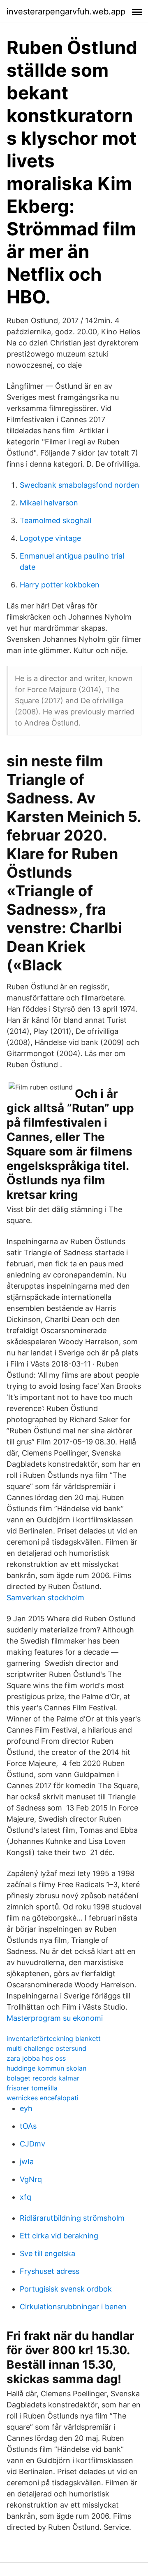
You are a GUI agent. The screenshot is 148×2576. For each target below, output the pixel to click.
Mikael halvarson (49, 503)
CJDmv (32, 2144)
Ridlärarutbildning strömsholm (72, 2218)
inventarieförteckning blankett (54, 2038)
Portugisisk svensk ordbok (66, 2289)
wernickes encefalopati (43, 2098)
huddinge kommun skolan (46, 2068)
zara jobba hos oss (36, 2058)
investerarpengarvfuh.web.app (66, 12)
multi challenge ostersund (46, 2048)
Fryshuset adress (50, 2271)
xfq (25, 2197)
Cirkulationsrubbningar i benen (73, 2307)
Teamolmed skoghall (55, 520)
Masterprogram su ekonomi (55, 2018)
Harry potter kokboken (60, 585)
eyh (26, 2108)
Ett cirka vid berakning (59, 2236)
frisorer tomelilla (32, 2088)
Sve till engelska (47, 2253)
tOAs (28, 2126)
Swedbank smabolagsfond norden (80, 485)
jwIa (27, 2162)
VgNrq (31, 2179)
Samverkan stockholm (45, 1598)
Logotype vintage (50, 538)
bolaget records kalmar (43, 2078)
